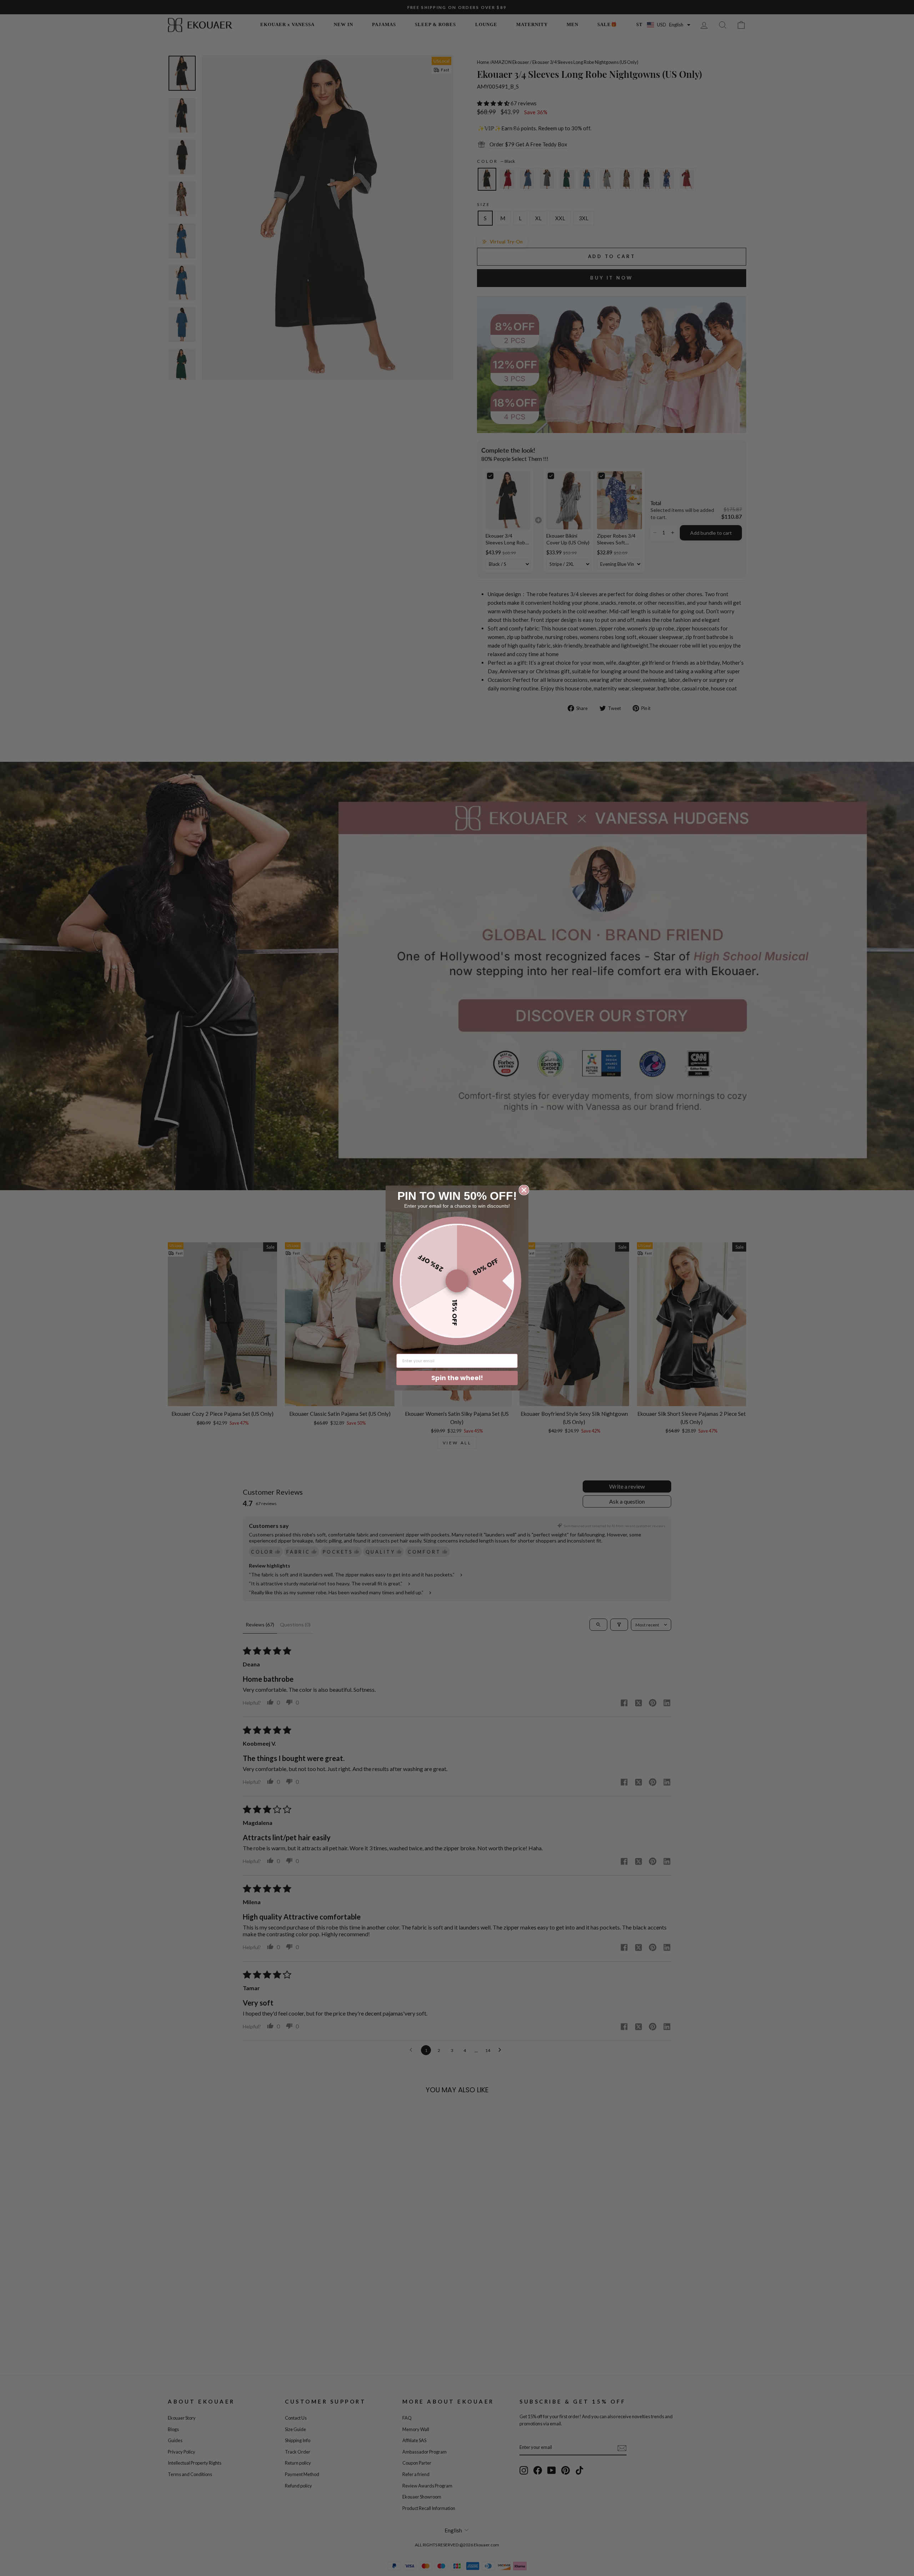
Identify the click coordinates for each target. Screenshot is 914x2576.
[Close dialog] (524, 1190)
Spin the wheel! (457, 1378)
